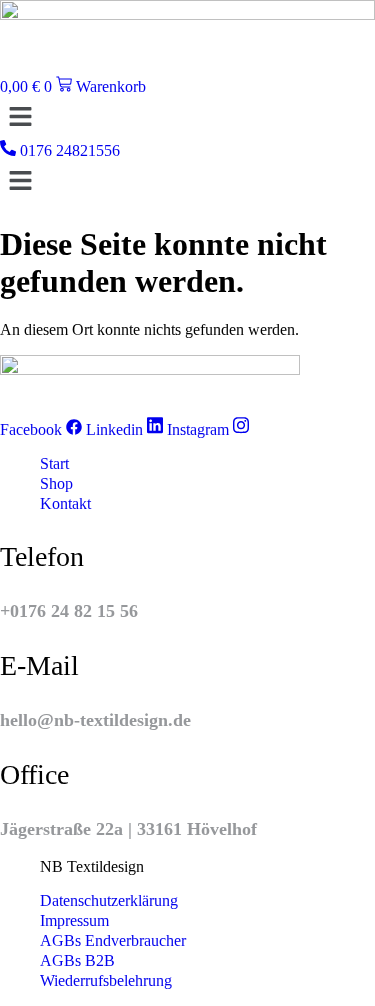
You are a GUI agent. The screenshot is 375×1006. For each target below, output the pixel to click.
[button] (187, 118)
